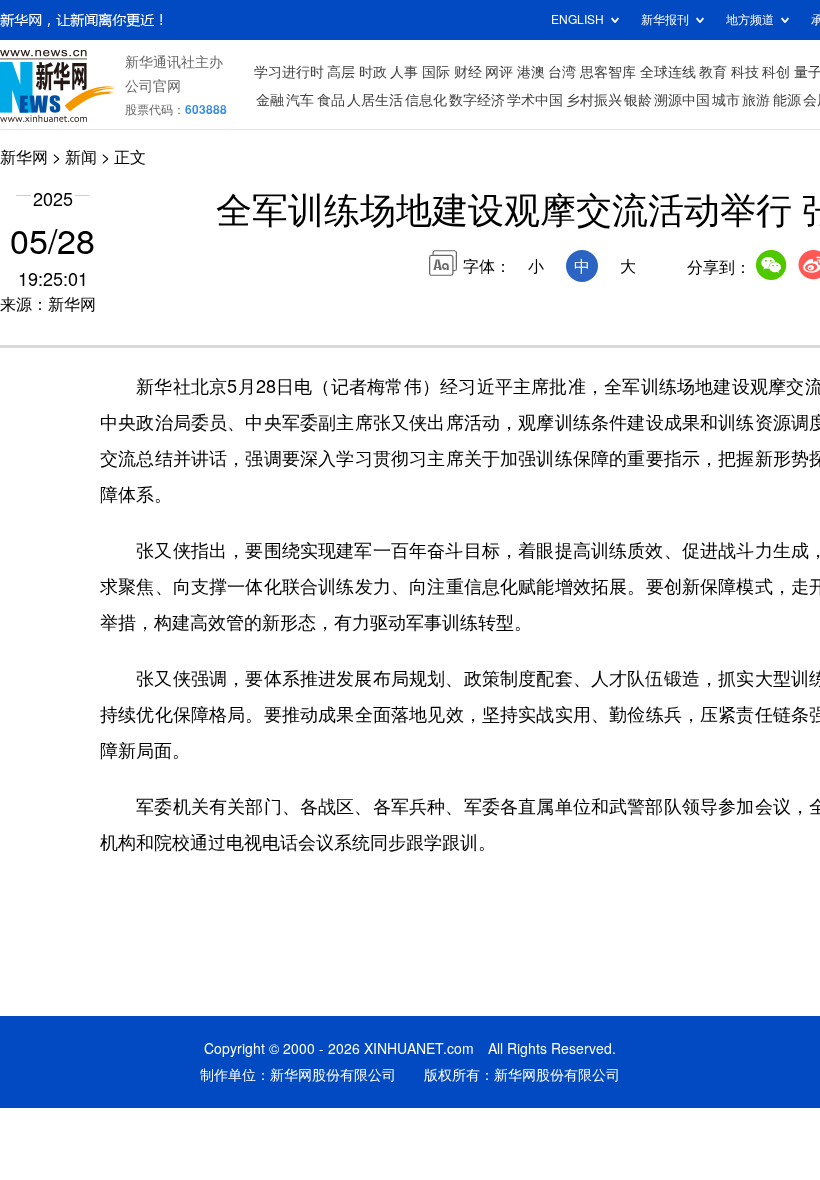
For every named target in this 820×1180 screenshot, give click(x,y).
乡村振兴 (594, 100)
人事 (404, 72)
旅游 (756, 100)
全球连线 (668, 72)
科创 (776, 72)
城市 (726, 100)
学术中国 (535, 100)
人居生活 (375, 100)
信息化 (426, 100)
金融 (270, 100)
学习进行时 (289, 72)
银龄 (638, 100)
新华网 (24, 157)
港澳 (531, 72)
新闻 (81, 157)
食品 (331, 100)
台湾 (562, 72)
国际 (436, 72)
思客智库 (608, 72)
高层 (341, 72)
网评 (499, 72)
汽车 (300, 100)
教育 (713, 72)
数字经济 (477, 100)
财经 (468, 72)
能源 (787, 100)
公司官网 (153, 86)
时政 (373, 72)
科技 (745, 72)
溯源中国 (682, 100)
